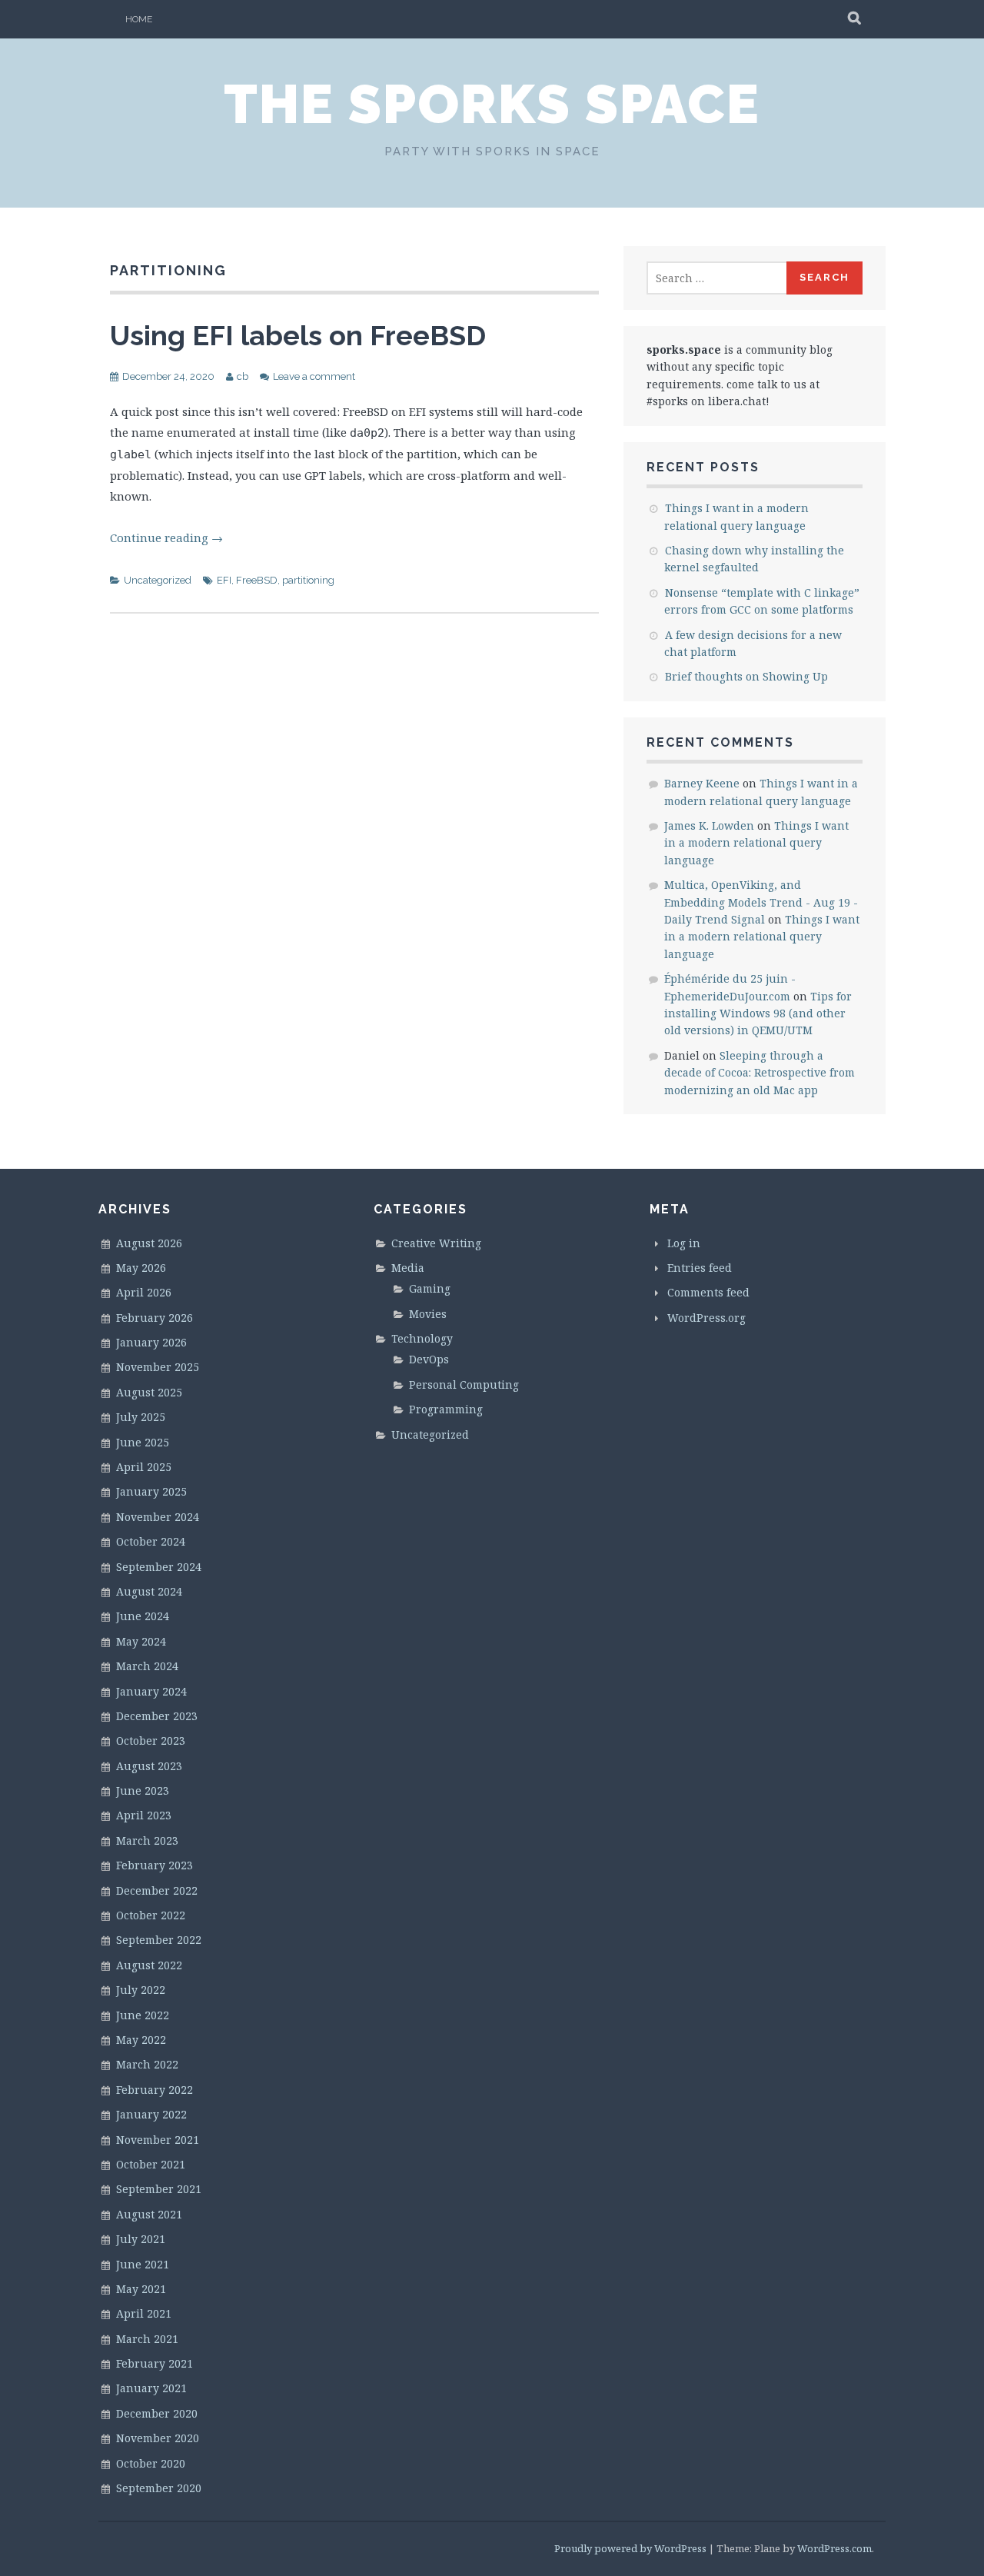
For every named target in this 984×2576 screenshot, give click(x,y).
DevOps (429, 1359)
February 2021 (155, 2363)
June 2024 (143, 1616)
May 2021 (141, 2289)
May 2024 (141, 1641)
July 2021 (141, 2239)
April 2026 (144, 1292)
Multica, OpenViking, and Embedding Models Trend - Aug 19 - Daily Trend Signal (761, 902)
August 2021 (149, 2214)
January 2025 (151, 1491)
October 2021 (151, 2164)
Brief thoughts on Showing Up (746, 676)
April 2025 (144, 1467)
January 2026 (151, 1342)
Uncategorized (158, 580)
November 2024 (158, 1517)
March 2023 (147, 1840)
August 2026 (149, 1243)
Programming (446, 1409)
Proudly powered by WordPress (630, 2548)
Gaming (430, 1288)
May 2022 (141, 2040)
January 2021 (151, 2388)
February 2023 (155, 1865)
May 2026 (141, 1268)
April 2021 (144, 2313)
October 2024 (151, 1541)
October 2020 (151, 2463)
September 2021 (159, 2189)
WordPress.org (706, 1318)
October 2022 (151, 1915)
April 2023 (144, 1815)
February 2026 (155, 1318)
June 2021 (143, 2264)
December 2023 (157, 1716)
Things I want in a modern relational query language (756, 843)
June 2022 (143, 2015)
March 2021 (147, 2339)
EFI (224, 580)
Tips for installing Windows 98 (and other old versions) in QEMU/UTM (758, 1013)
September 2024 (159, 1567)
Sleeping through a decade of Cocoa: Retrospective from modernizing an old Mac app (760, 1073)
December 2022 (157, 1890)
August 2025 (149, 1392)
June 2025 (143, 1442)
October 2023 (151, 1741)
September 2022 (159, 1940)
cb (243, 376)
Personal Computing (464, 1385)
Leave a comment (314, 376)
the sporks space (492, 104)
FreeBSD (257, 580)
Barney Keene (702, 783)
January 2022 (151, 2114)
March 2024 (147, 1666)
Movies (428, 1314)
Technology (422, 1338)
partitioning (308, 580)
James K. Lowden (709, 825)
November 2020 (158, 2438)
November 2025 (158, 1367)
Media (408, 1268)
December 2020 (157, 2413)
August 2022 (149, 1965)
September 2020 (159, 2488)
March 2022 (147, 2064)
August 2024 (149, 1591)
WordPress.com (834, 2548)
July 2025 (141, 1417)
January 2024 (151, 1691)
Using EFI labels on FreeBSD (298, 335)
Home (139, 19)
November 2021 (158, 2140)
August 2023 (149, 1766)
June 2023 (143, 1791)
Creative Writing (436, 1243)
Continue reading (166, 537)
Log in (684, 1243)
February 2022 (155, 2090)
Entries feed (700, 1268)
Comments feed (708, 1292)
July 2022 (141, 1990)
